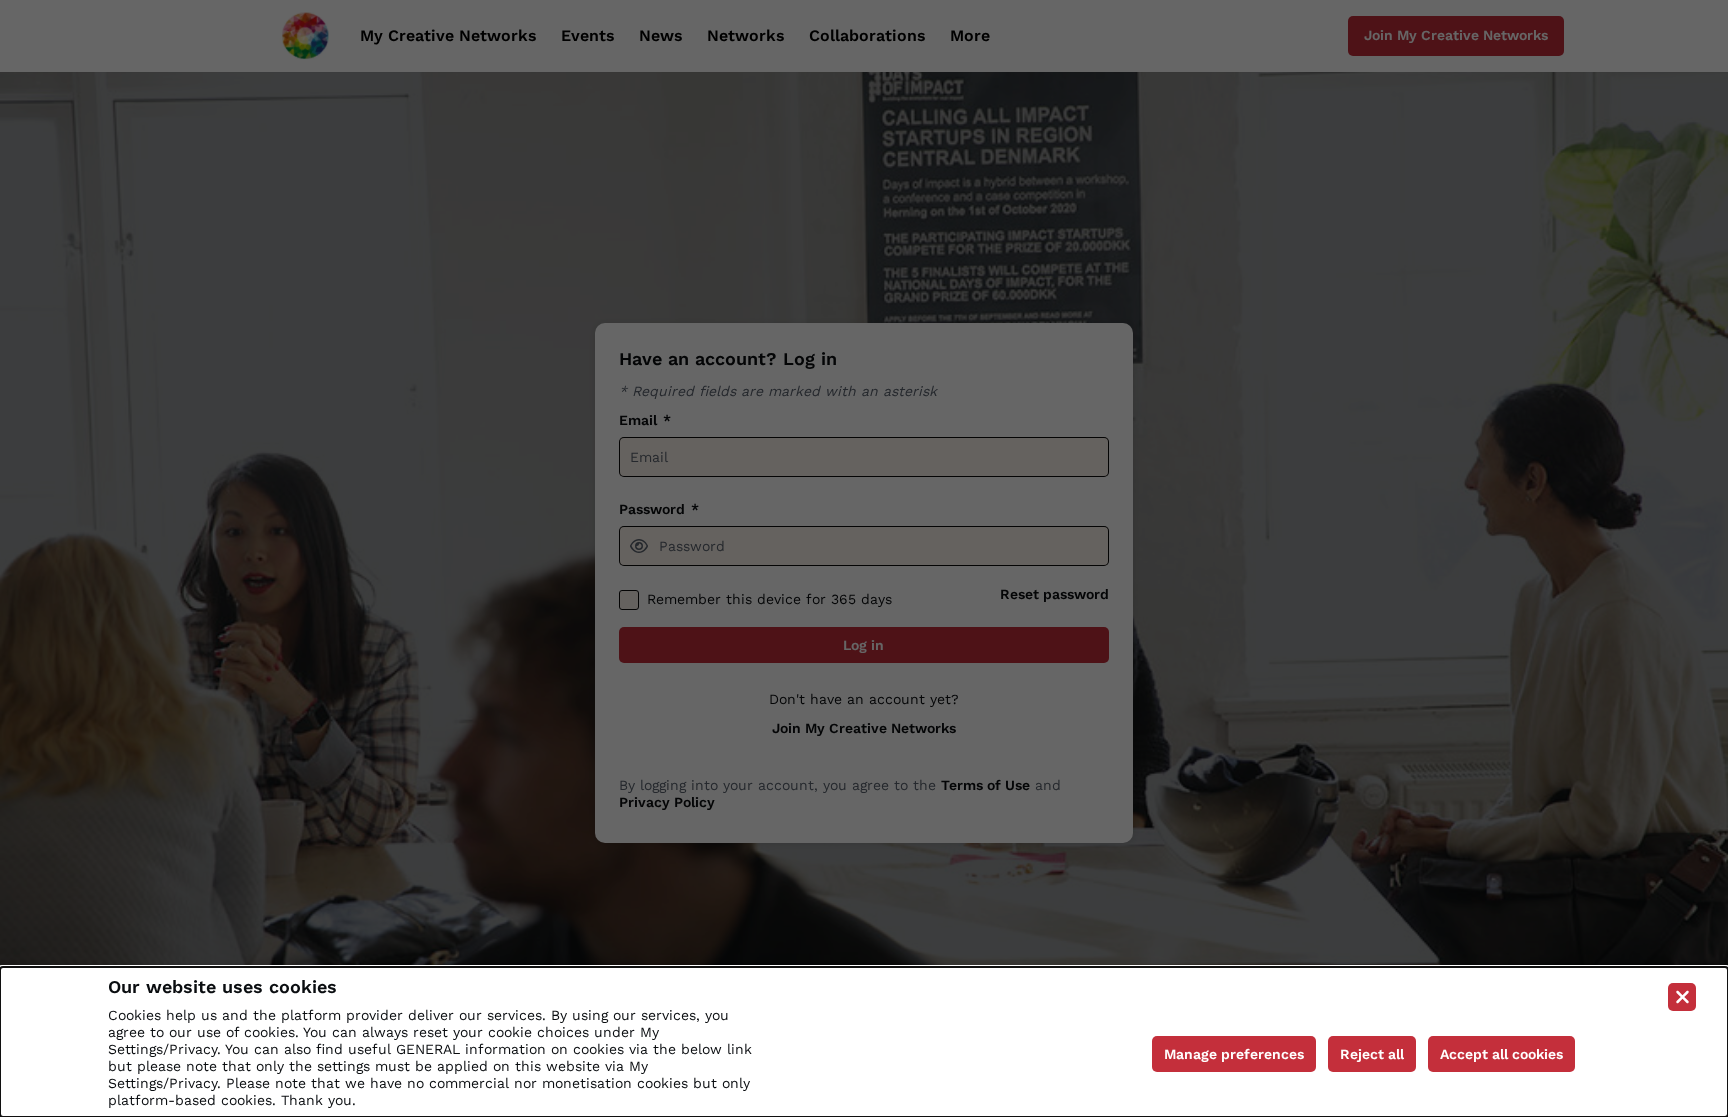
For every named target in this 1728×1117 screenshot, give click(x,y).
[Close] (1682, 997)
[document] (864, 1042)
